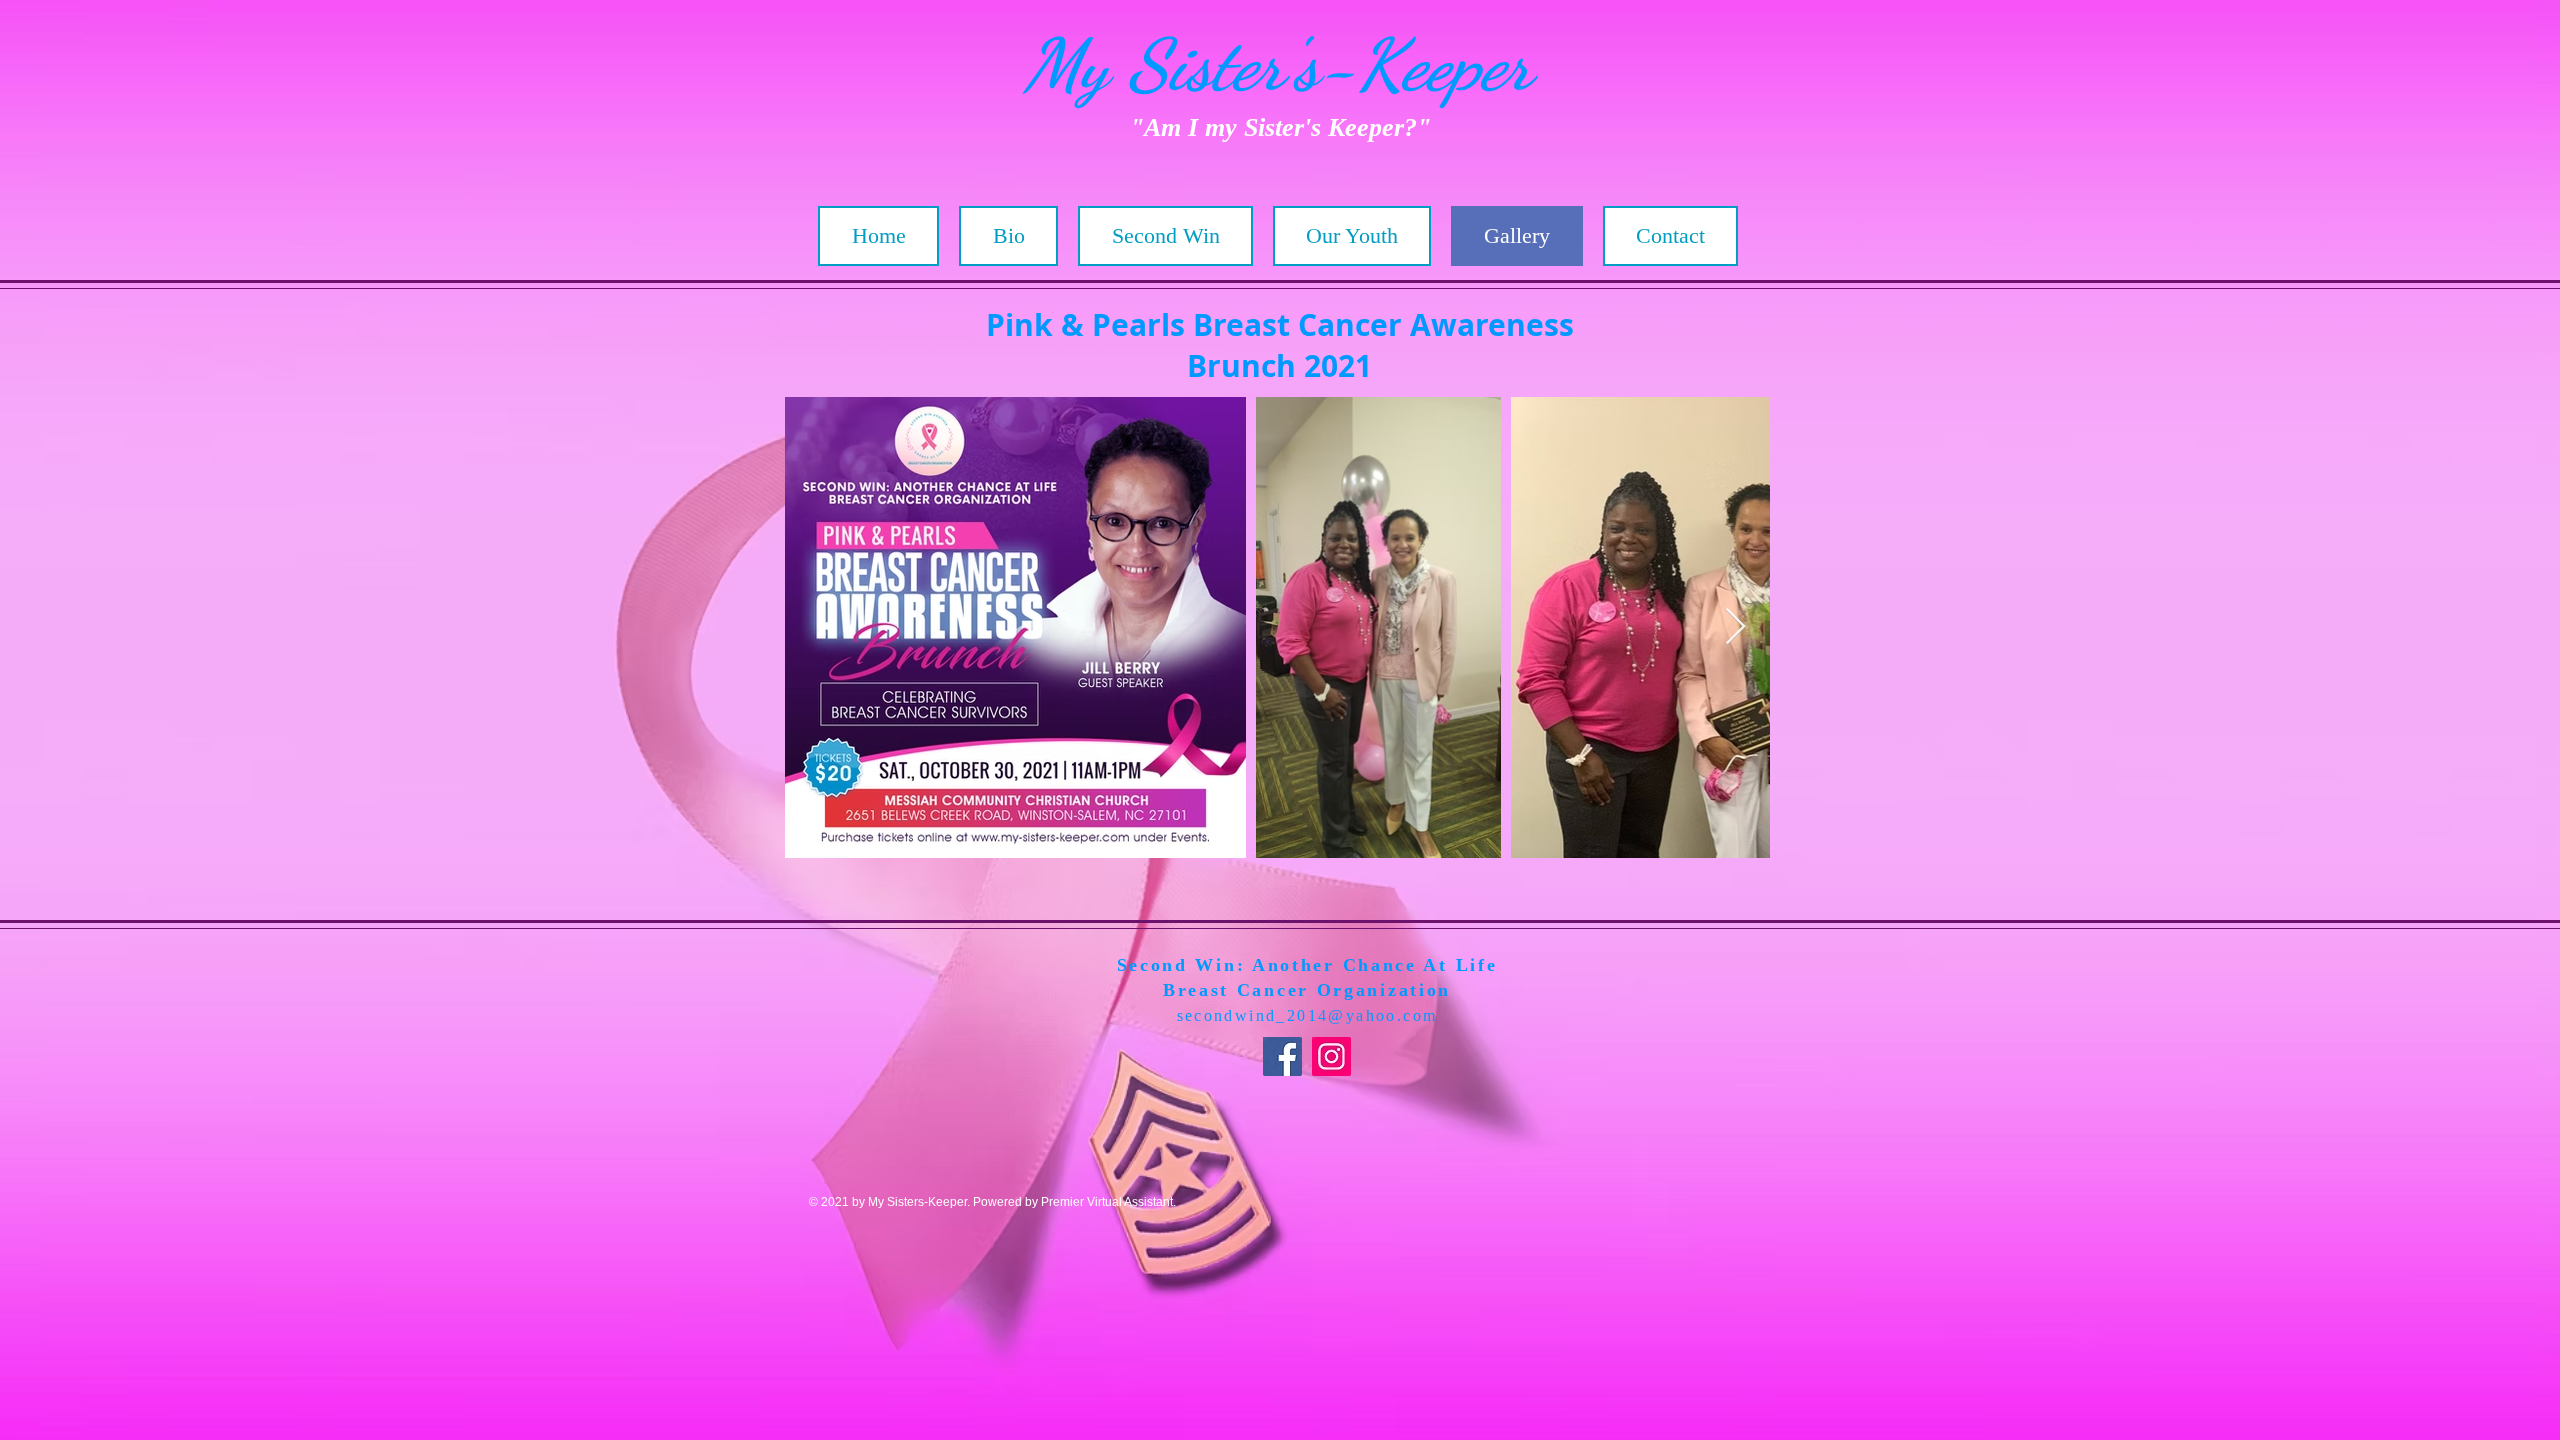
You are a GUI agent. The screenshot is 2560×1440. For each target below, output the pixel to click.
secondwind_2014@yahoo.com (1307, 1015)
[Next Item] (1735, 627)
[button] (1165, 236)
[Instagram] (1331, 1056)
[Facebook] (1282, 1056)
